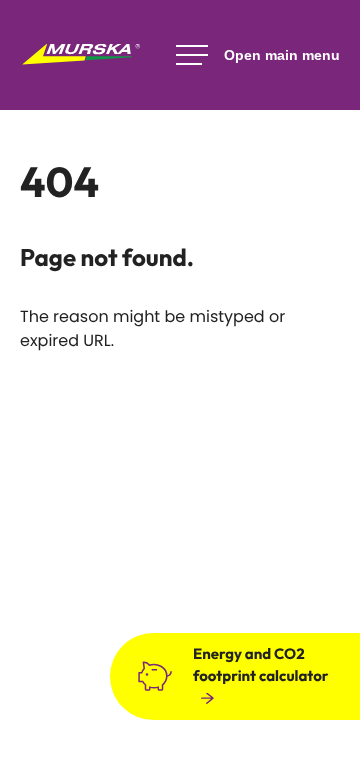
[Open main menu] (258, 55)
